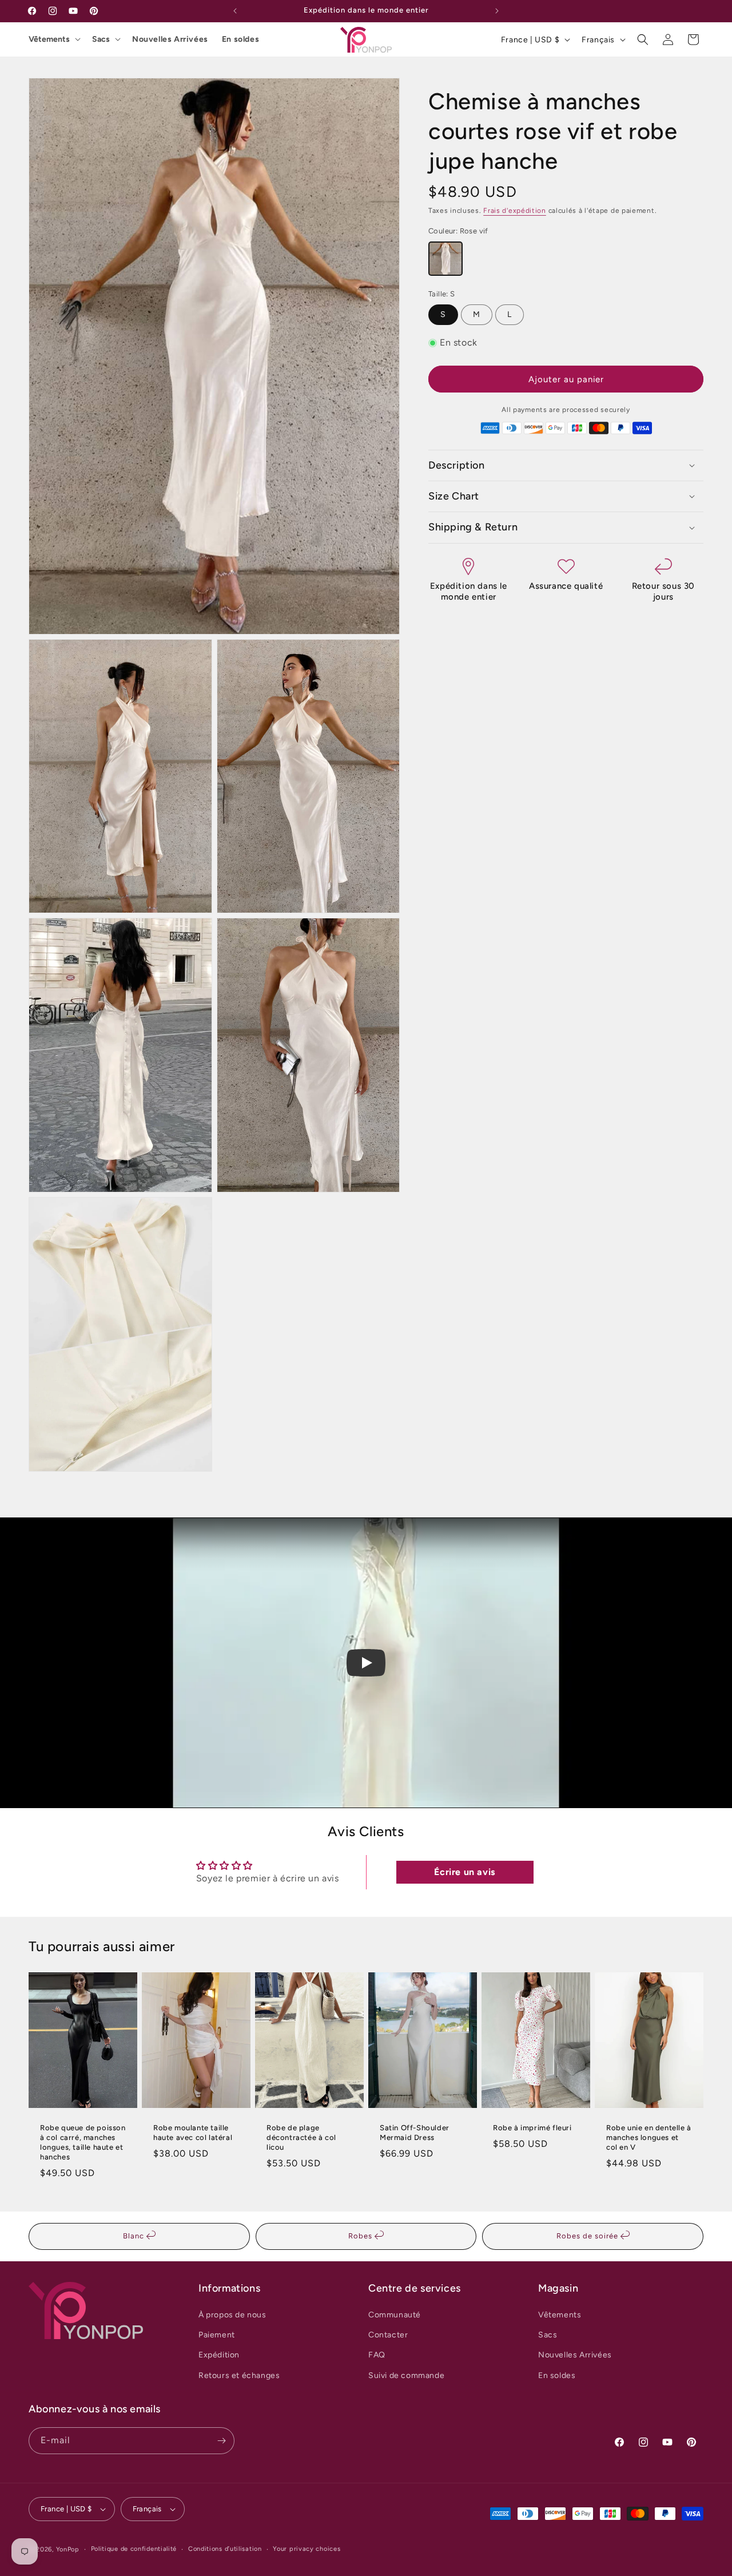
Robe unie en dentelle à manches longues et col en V (649, 2137)
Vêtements (49, 39)
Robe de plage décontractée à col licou (301, 2137)
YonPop (68, 2549)
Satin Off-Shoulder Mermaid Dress (415, 2133)
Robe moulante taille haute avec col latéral (193, 2133)
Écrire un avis (464, 1872)
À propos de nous (232, 2315)
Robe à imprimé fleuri (532, 2128)
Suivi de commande (406, 2375)
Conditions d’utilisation (225, 2549)
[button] (643, 39)
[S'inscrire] (221, 2441)
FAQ (377, 2355)
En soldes (240, 39)
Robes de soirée (588, 2236)
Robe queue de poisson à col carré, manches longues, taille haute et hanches (83, 2142)
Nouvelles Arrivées (170, 39)
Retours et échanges (239, 2375)
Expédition (219, 2355)
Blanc (135, 2236)
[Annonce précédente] (235, 11)
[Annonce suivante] (497, 11)
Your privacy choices (307, 2549)
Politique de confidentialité (134, 2549)
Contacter (388, 2335)
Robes (361, 2236)
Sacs (101, 39)
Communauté (395, 2315)
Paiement (217, 2335)
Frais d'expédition (515, 211)
